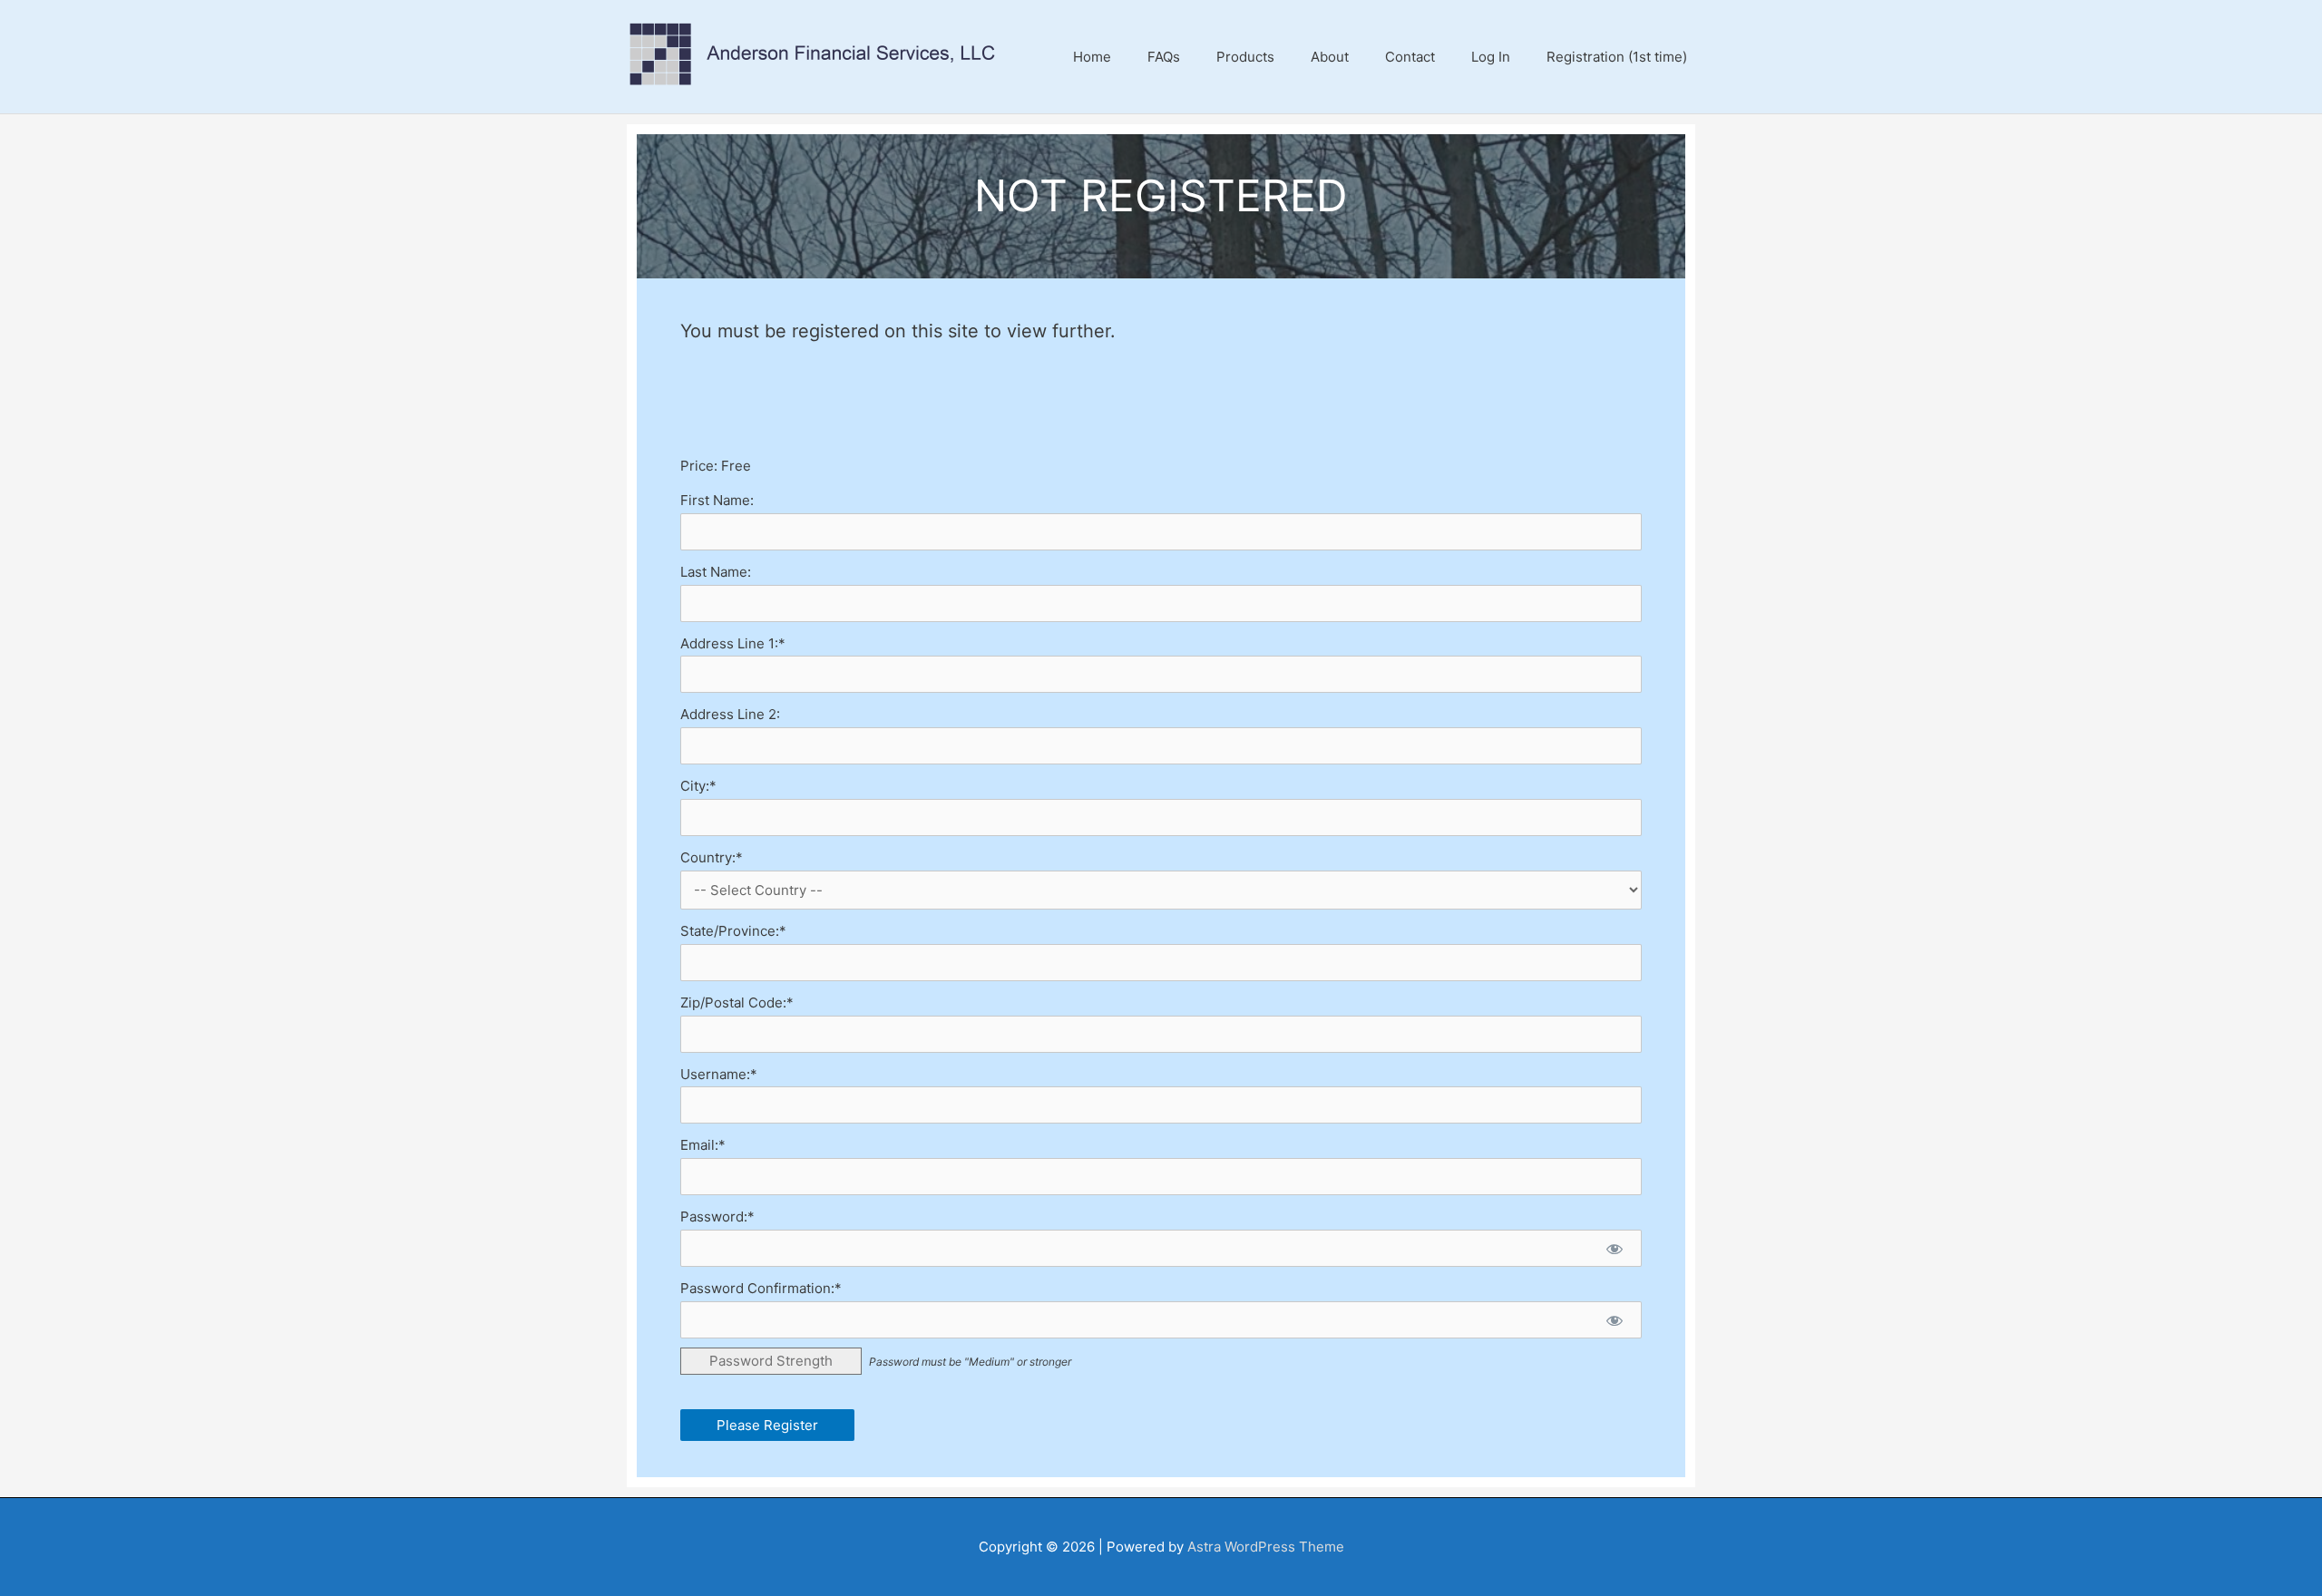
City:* (698, 786)
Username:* (719, 1074)
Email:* (703, 1145)
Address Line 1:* (733, 643)
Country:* (712, 857)
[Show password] (1614, 1248)
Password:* (717, 1216)
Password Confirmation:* (761, 1288)
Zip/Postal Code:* (737, 1002)
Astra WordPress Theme (1266, 1547)
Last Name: (716, 572)
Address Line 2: (730, 714)
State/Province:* (733, 931)
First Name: (717, 500)
